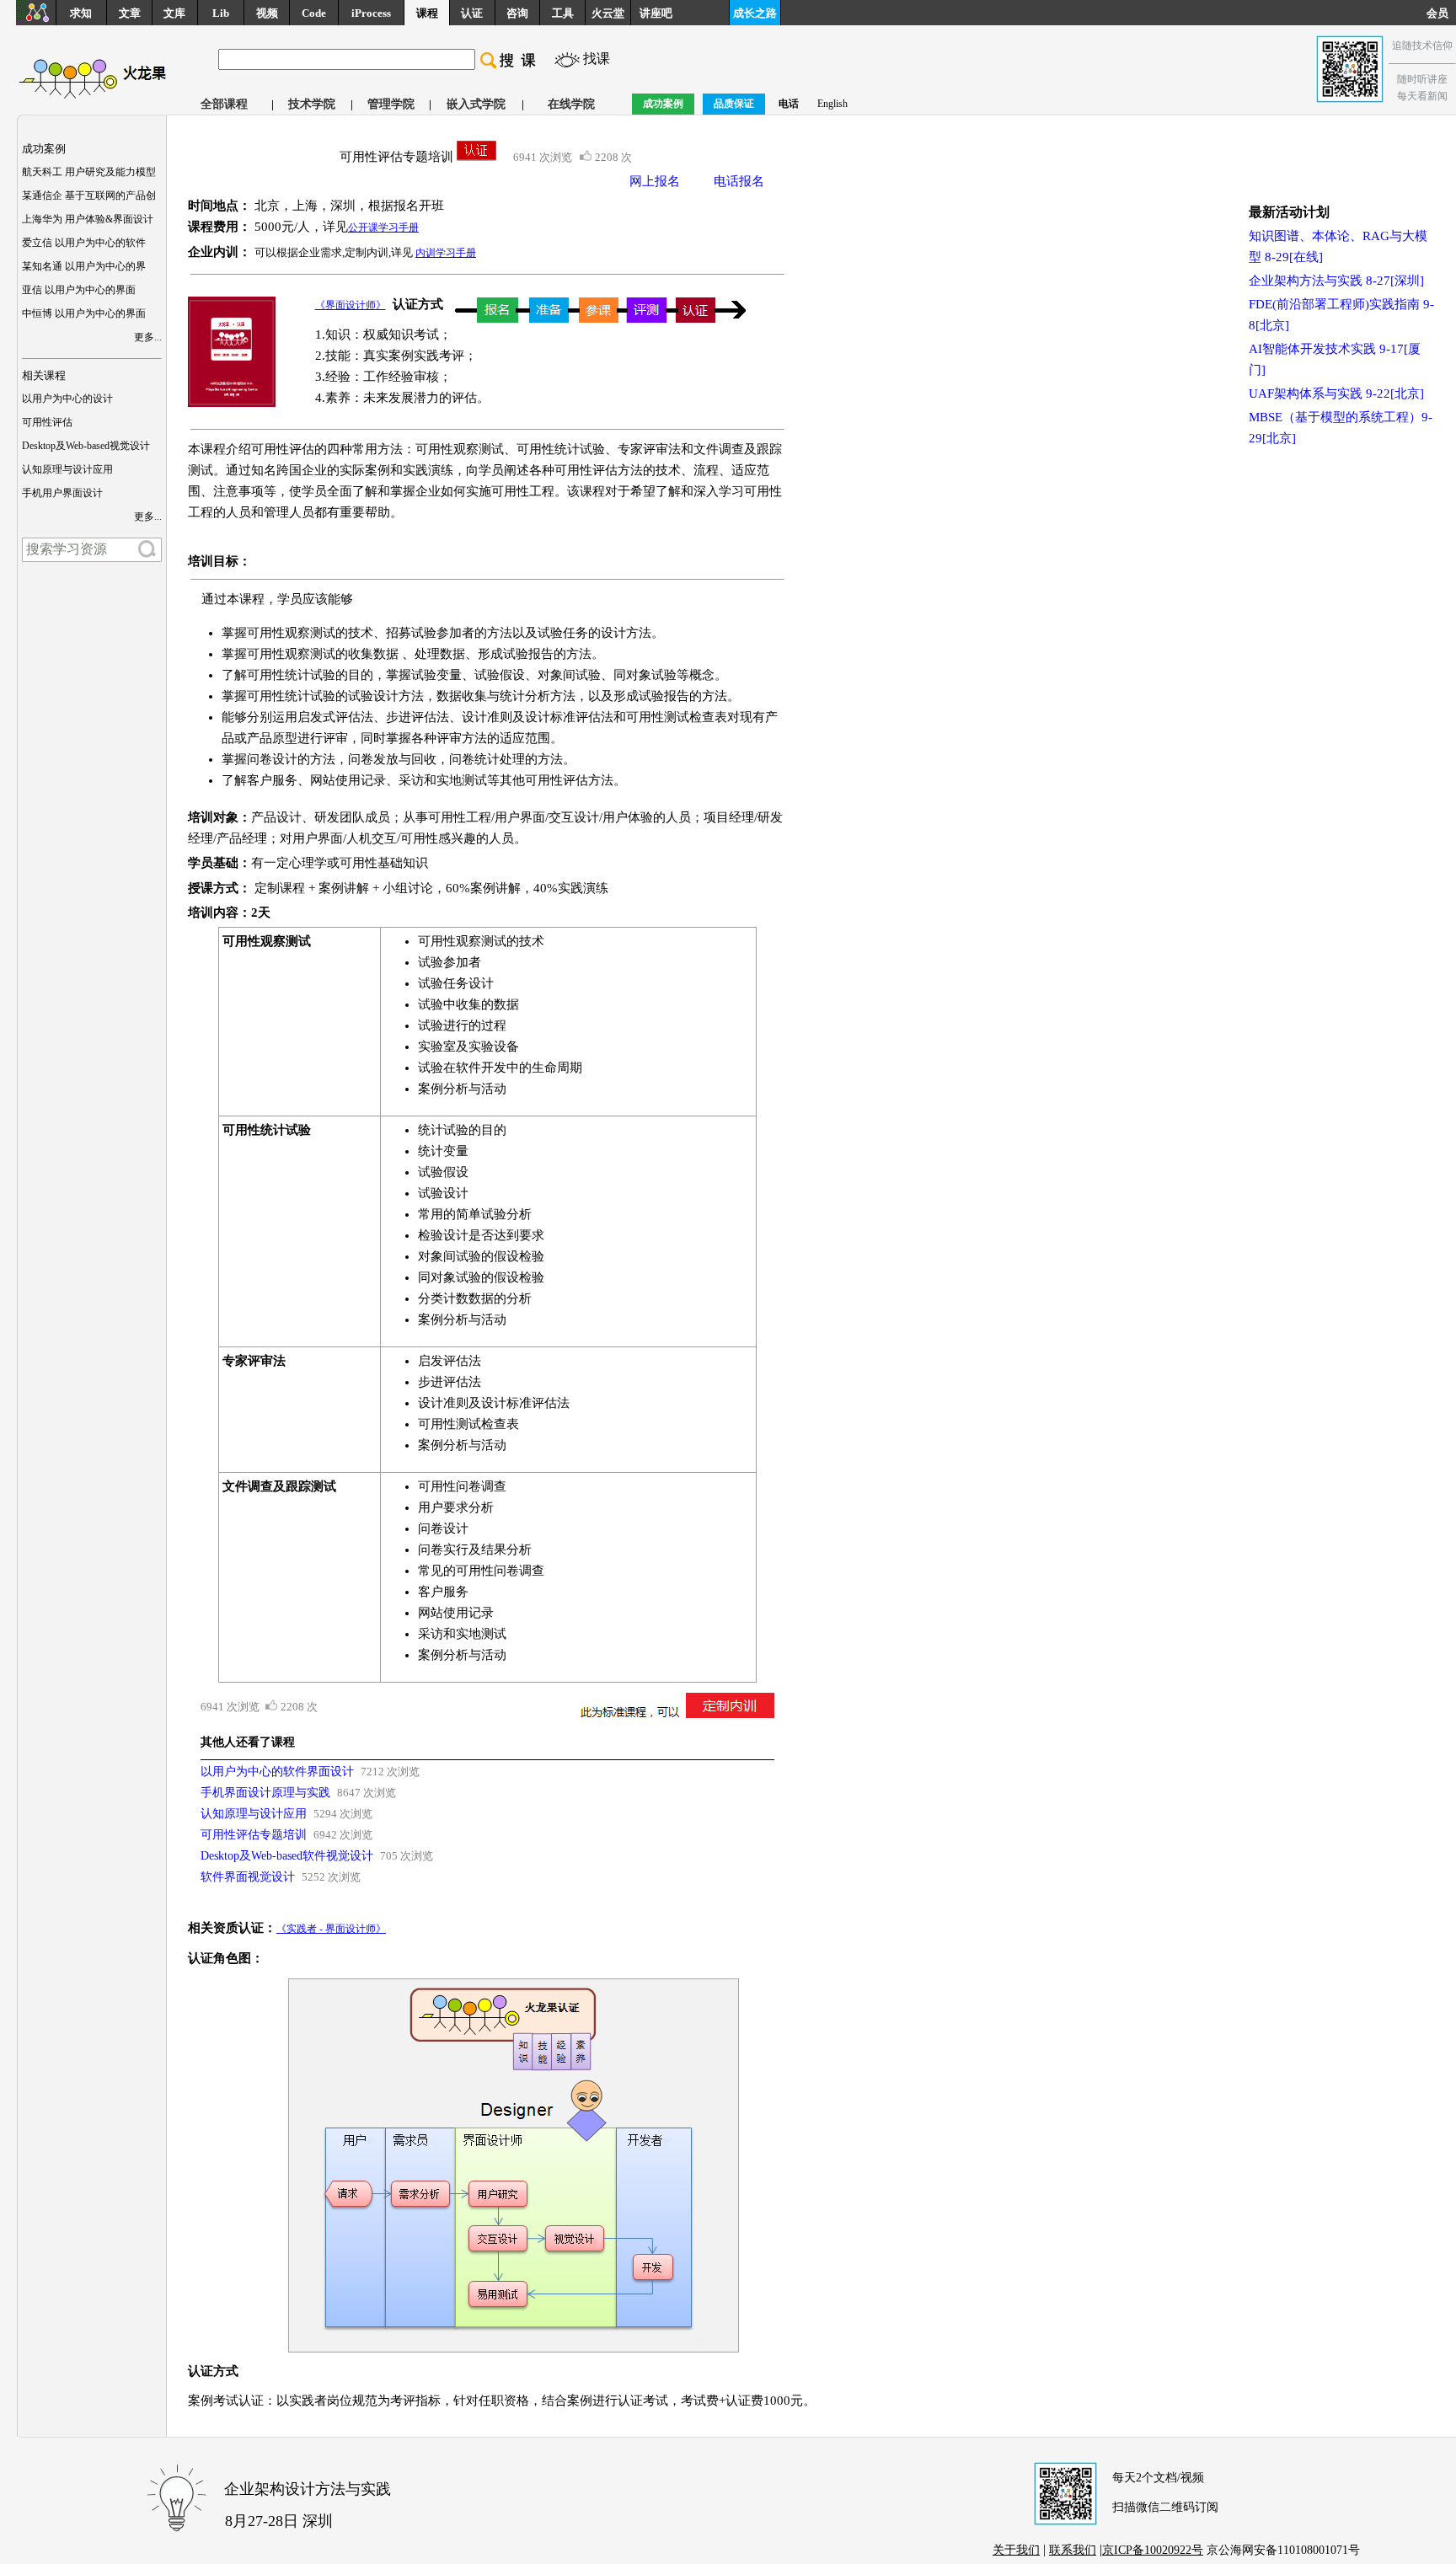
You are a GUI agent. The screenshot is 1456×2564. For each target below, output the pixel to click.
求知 (81, 13)
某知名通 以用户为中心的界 (84, 266)
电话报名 (739, 181)
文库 (174, 13)
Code (314, 13)
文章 (130, 13)
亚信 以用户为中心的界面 (79, 290)
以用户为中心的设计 (67, 399)
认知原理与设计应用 (67, 469)
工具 (563, 13)
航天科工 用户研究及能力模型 (89, 172)
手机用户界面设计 (62, 493)
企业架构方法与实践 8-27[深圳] (1336, 281)
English (832, 104)
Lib (221, 13)
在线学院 (571, 104)
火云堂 (608, 13)
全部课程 (224, 104)
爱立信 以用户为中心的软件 (84, 243)
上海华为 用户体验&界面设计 (88, 219)
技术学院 (312, 104)
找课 (597, 59)
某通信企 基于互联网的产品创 (89, 195)
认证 (472, 13)
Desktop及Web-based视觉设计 (86, 446)
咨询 (517, 13)
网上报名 (655, 181)
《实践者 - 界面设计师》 (331, 1929)
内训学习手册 (446, 253)
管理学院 (391, 104)
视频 (267, 13)
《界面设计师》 (351, 305)
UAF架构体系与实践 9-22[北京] (1336, 393)
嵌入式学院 (476, 104)
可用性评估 (47, 422)
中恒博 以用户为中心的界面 (84, 313)
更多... (148, 337)
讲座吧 (656, 13)
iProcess (371, 13)
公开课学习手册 (383, 227)
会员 (1441, 13)
